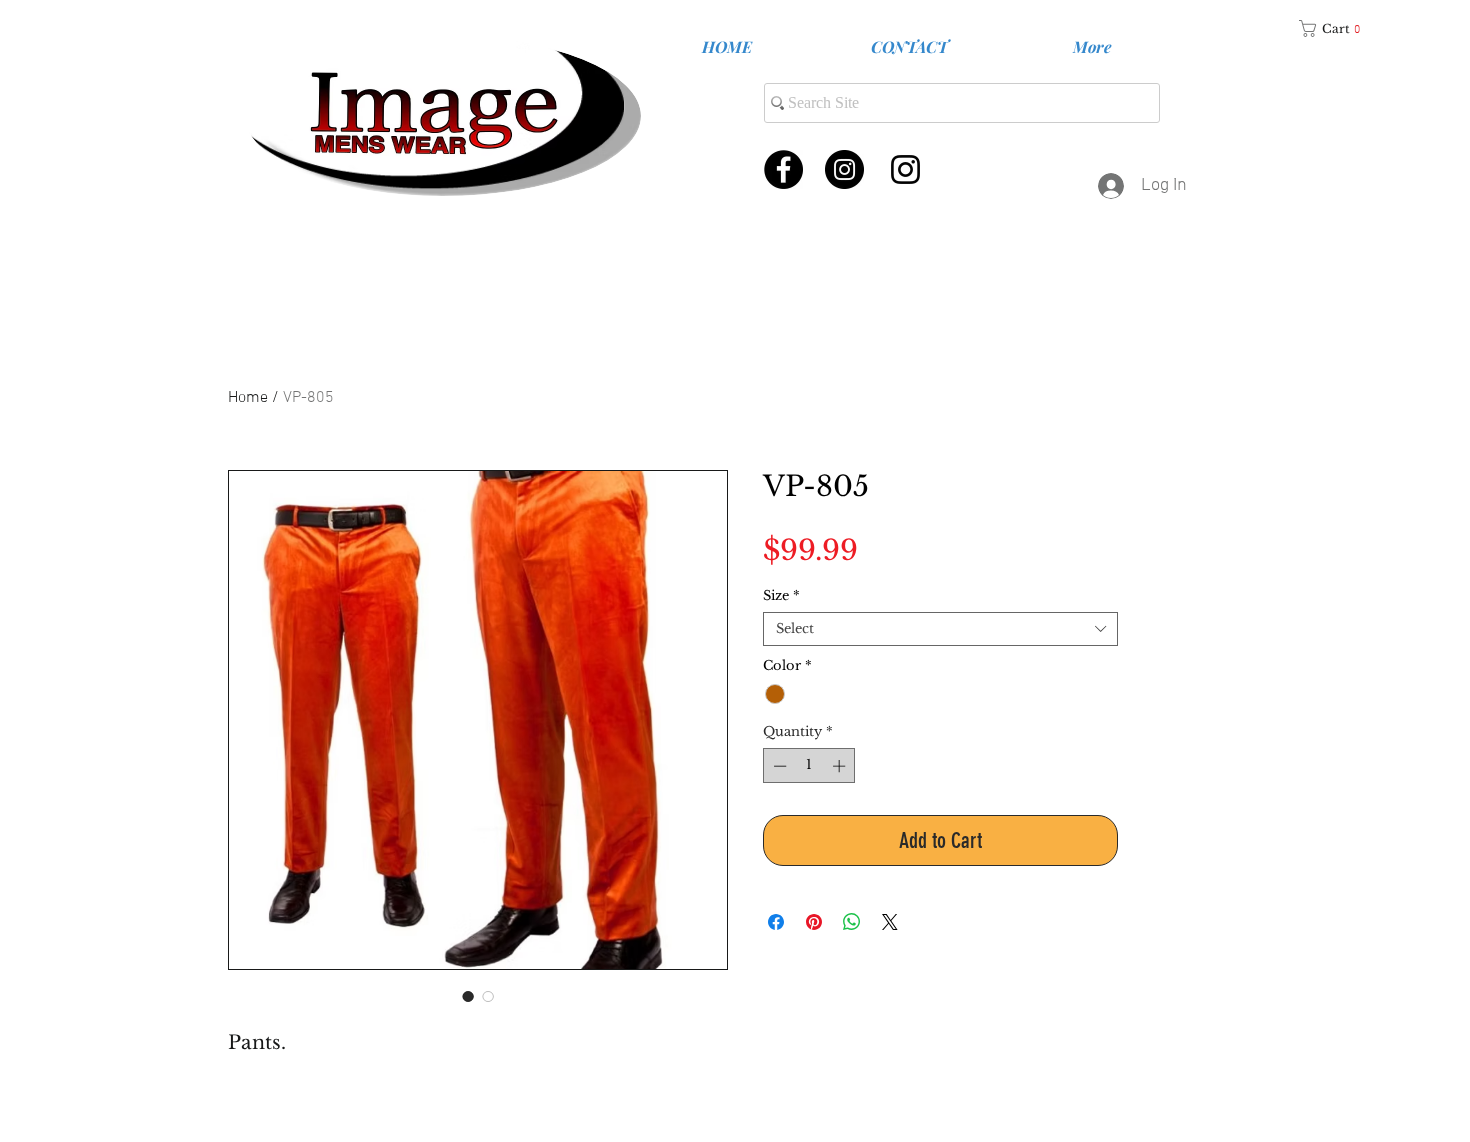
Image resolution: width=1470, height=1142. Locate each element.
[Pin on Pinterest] (814, 922)
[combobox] (940, 629)
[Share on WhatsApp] (852, 922)
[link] (1337, 28)
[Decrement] (778, 766)
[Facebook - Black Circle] (783, 169)
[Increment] (841, 766)
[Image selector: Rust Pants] (468, 996)
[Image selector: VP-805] (488, 996)
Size (781, 596)
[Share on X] (890, 922)
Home (248, 398)
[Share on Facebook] (776, 922)
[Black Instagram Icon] (905, 169)
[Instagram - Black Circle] (844, 169)
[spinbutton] (809, 766)
